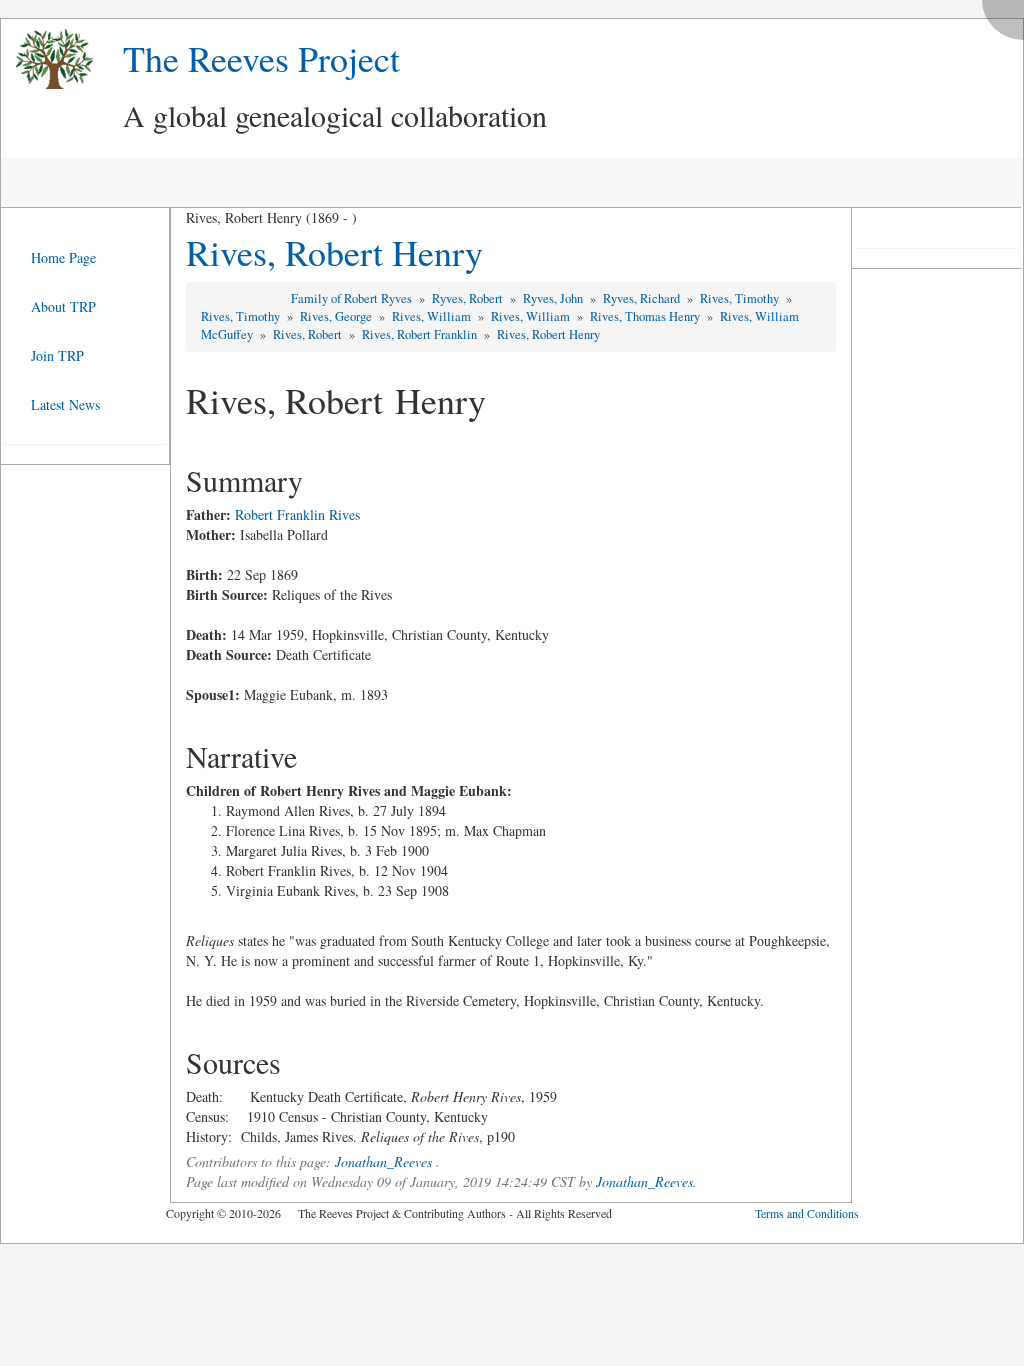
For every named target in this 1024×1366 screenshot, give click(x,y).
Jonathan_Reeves (383, 1161)
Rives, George (337, 316)
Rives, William (433, 316)
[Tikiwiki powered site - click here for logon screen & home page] (47, 59)
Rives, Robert (309, 334)
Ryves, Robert (469, 298)
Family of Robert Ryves (353, 298)
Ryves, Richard (643, 298)
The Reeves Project (261, 58)
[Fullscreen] (1008, 14)
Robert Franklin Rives (297, 514)
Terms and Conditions (807, 1213)
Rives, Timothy (741, 298)
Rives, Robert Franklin (421, 334)
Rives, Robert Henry (334, 252)
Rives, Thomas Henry (646, 316)
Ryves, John (554, 298)
